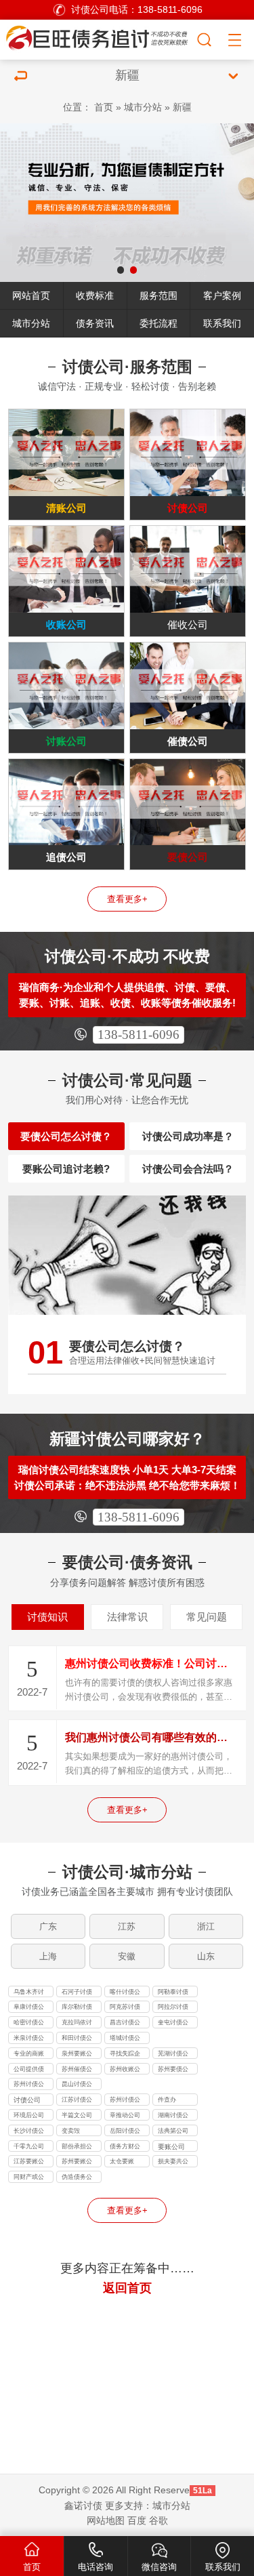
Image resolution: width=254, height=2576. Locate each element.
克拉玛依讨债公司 (77, 2024)
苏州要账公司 (77, 2163)
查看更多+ (127, 899)
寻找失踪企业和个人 (125, 2055)
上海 (48, 1956)
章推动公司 (125, 2115)
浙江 (206, 1926)
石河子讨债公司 (77, 1993)
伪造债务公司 (77, 2178)
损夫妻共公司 (173, 2163)
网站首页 (31, 295)
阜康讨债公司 (29, 2008)
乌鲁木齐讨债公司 (29, 1993)
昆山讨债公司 (77, 2085)
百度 (137, 2520)
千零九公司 (29, 2146)
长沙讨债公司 (29, 2132)
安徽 (127, 1956)
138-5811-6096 (139, 1035)
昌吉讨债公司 (125, 2024)
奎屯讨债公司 (173, 2024)
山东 (206, 1956)
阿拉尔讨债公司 (173, 2008)
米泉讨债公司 (29, 2039)
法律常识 (127, 1617)
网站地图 (106, 2520)
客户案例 (222, 295)
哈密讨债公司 (29, 2024)
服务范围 (158, 295)
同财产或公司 (29, 2178)
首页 (104, 107)
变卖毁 (71, 2131)
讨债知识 (47, 1617)
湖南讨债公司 (173, 2117)
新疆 (182, 107)
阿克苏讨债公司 (125, 2008)
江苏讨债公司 (77, 2101)
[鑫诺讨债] (98, 38)
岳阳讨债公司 (125, 2132)
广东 (48, 1926)
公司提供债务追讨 (29, 2070)
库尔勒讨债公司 (77, 2008)
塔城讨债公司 (125, 2039)
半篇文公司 (77, 2115)
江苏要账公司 (29, 2163)
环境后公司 (29, 2115)
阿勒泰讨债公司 (173, 1993)
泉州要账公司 (77, 2055)
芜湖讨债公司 (173, 2055)
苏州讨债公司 (29, 2085)
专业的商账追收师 (29, 2055)
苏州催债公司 (77, 2070)
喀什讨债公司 (125, 1993)
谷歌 (158, 2520)
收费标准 (95, 295)
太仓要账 (122, 2161)
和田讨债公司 (77, 2039)
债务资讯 (95, 323)
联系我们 (222, 323)
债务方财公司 (125, 2148)
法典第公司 (173, 2131)
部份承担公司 (77, 2148)
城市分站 (143, 107)
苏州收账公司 (125, 2070)
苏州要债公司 (173, 2070)
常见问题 (207, 1617)
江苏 (127, 1926)
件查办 (167, 2100)
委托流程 (158, 323)
